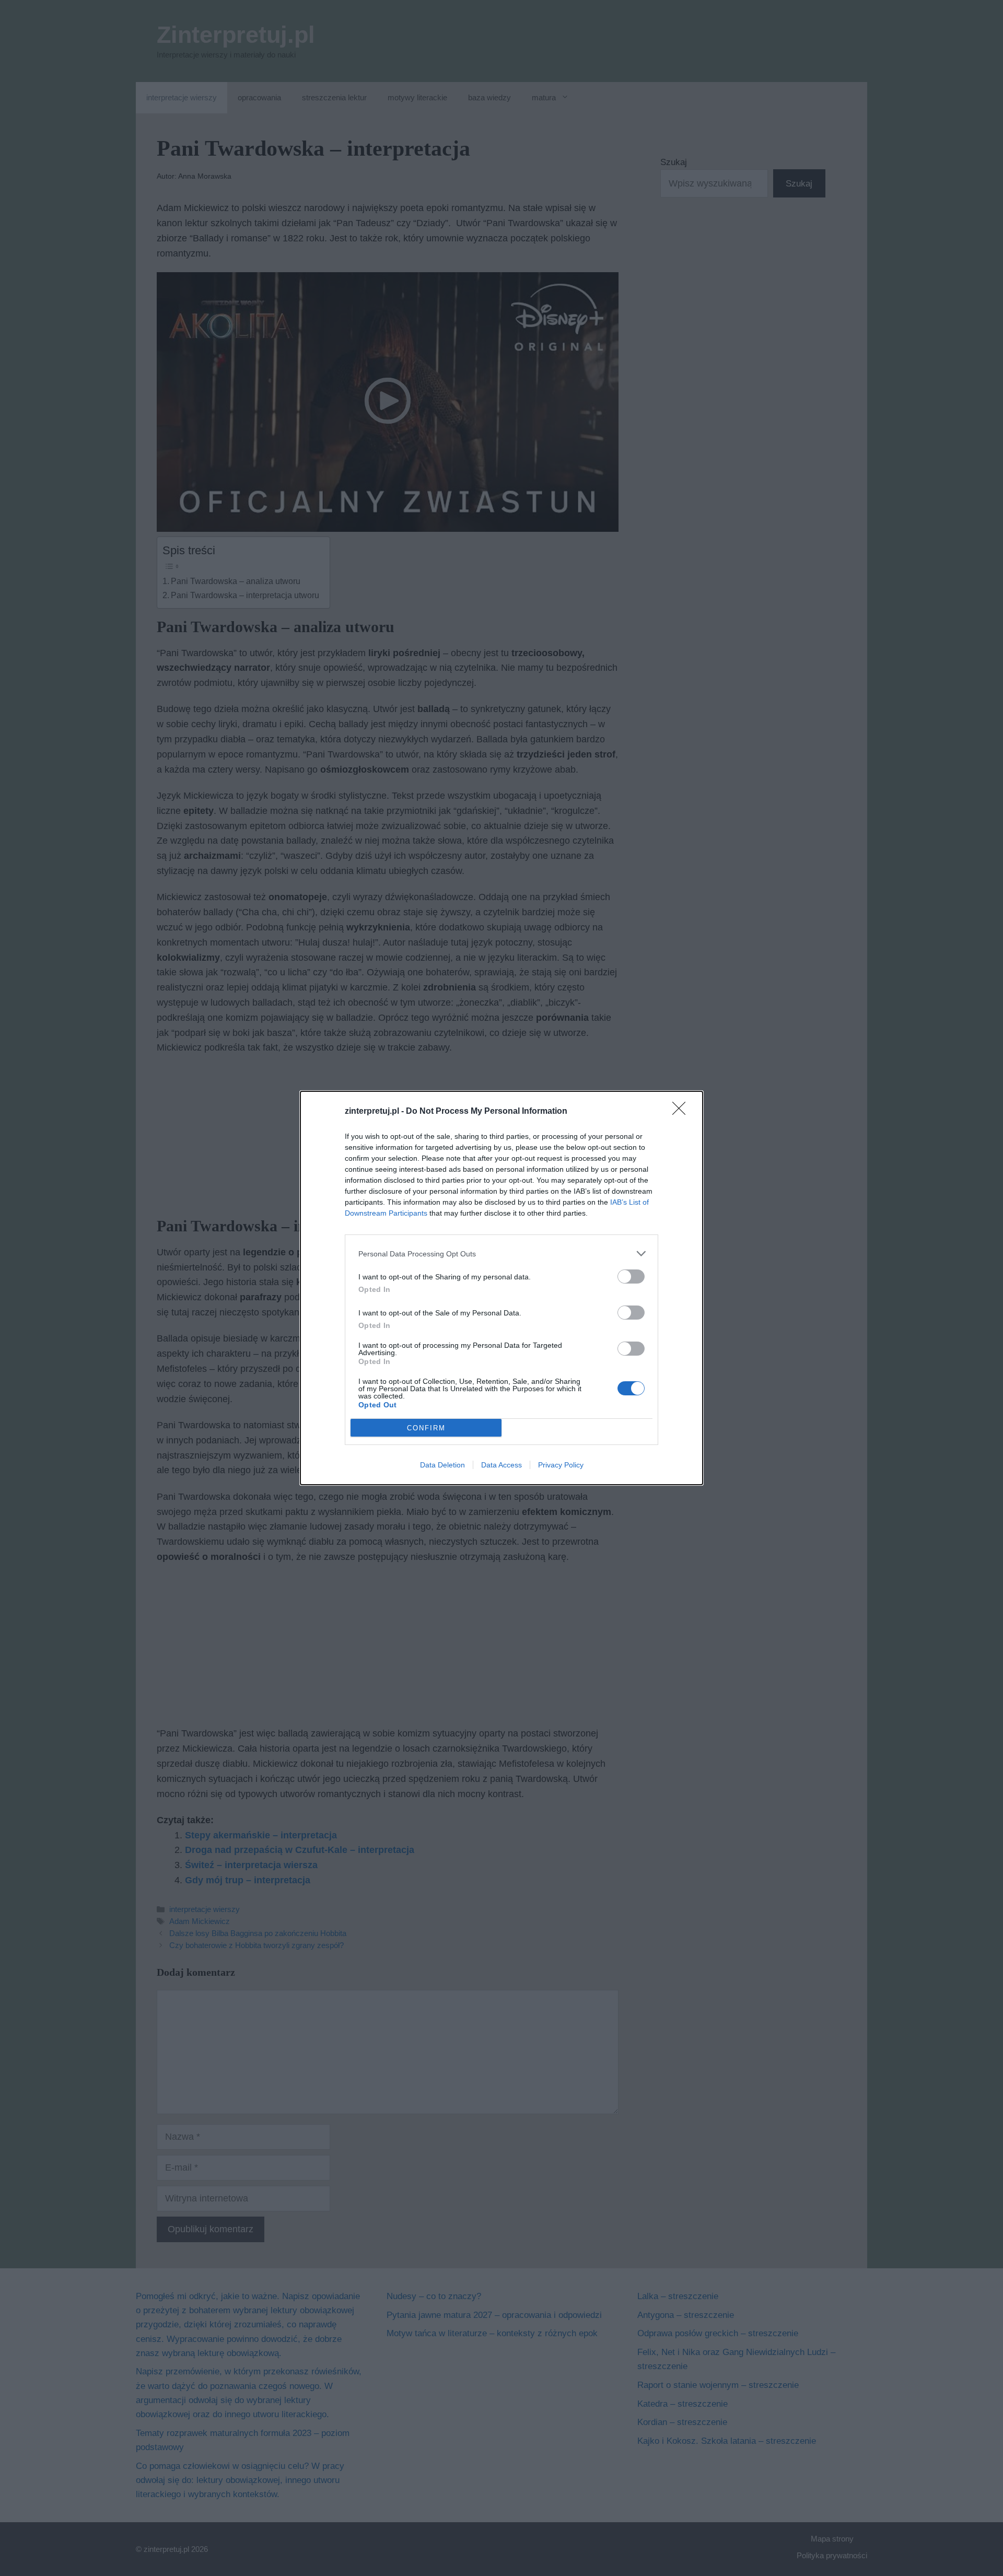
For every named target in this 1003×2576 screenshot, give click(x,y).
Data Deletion (442, 1465)
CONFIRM (426, 1428)
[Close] (682, 1112)
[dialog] (501, 1288)
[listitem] (501, 1254)
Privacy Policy (561, 1465)
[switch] (631, 1277)
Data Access (501, 1465)
